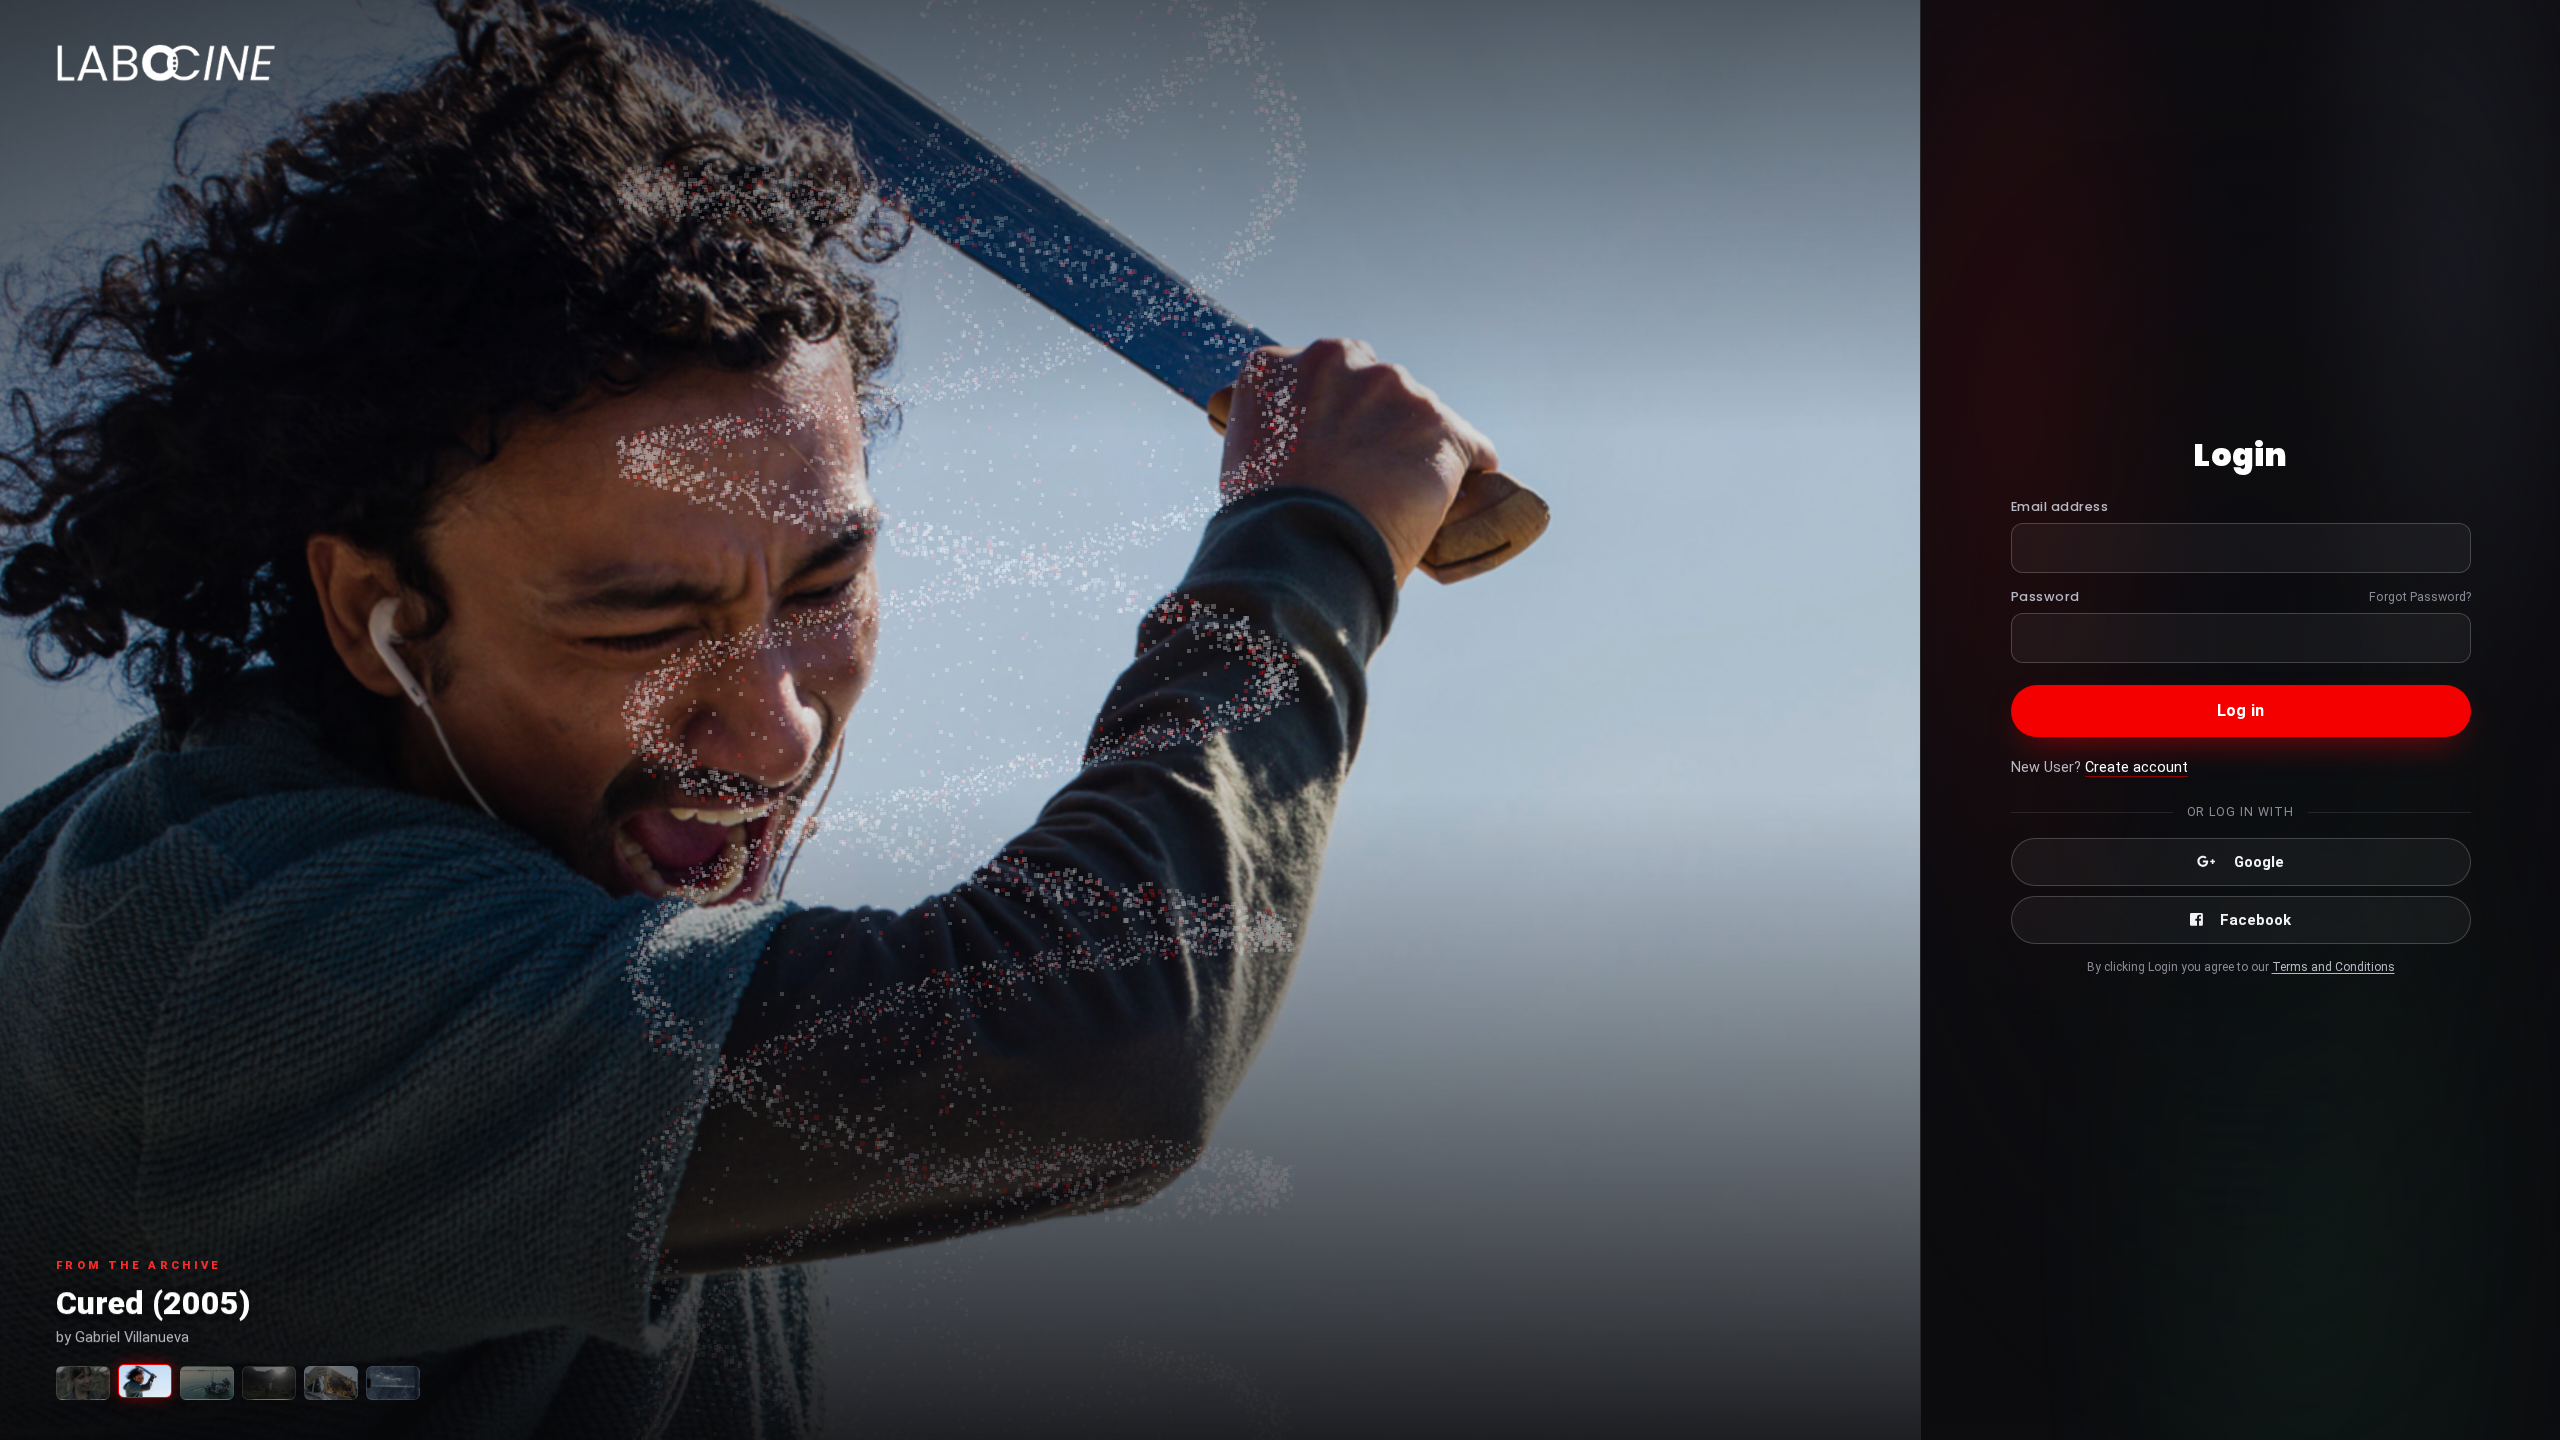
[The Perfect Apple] (83, 1383)
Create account (2136, 767)
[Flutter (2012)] (269, 1383)
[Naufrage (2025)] (393, 1383)
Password (2045, 596)
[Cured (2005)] (145, 1381)
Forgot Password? (2420, 596)
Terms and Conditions (2333, 967)
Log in (2240, 710)
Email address (2060, 506)
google (2259, 862)
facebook (2255, 920)
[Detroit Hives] (331, 1383)
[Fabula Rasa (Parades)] (207, 1383)
